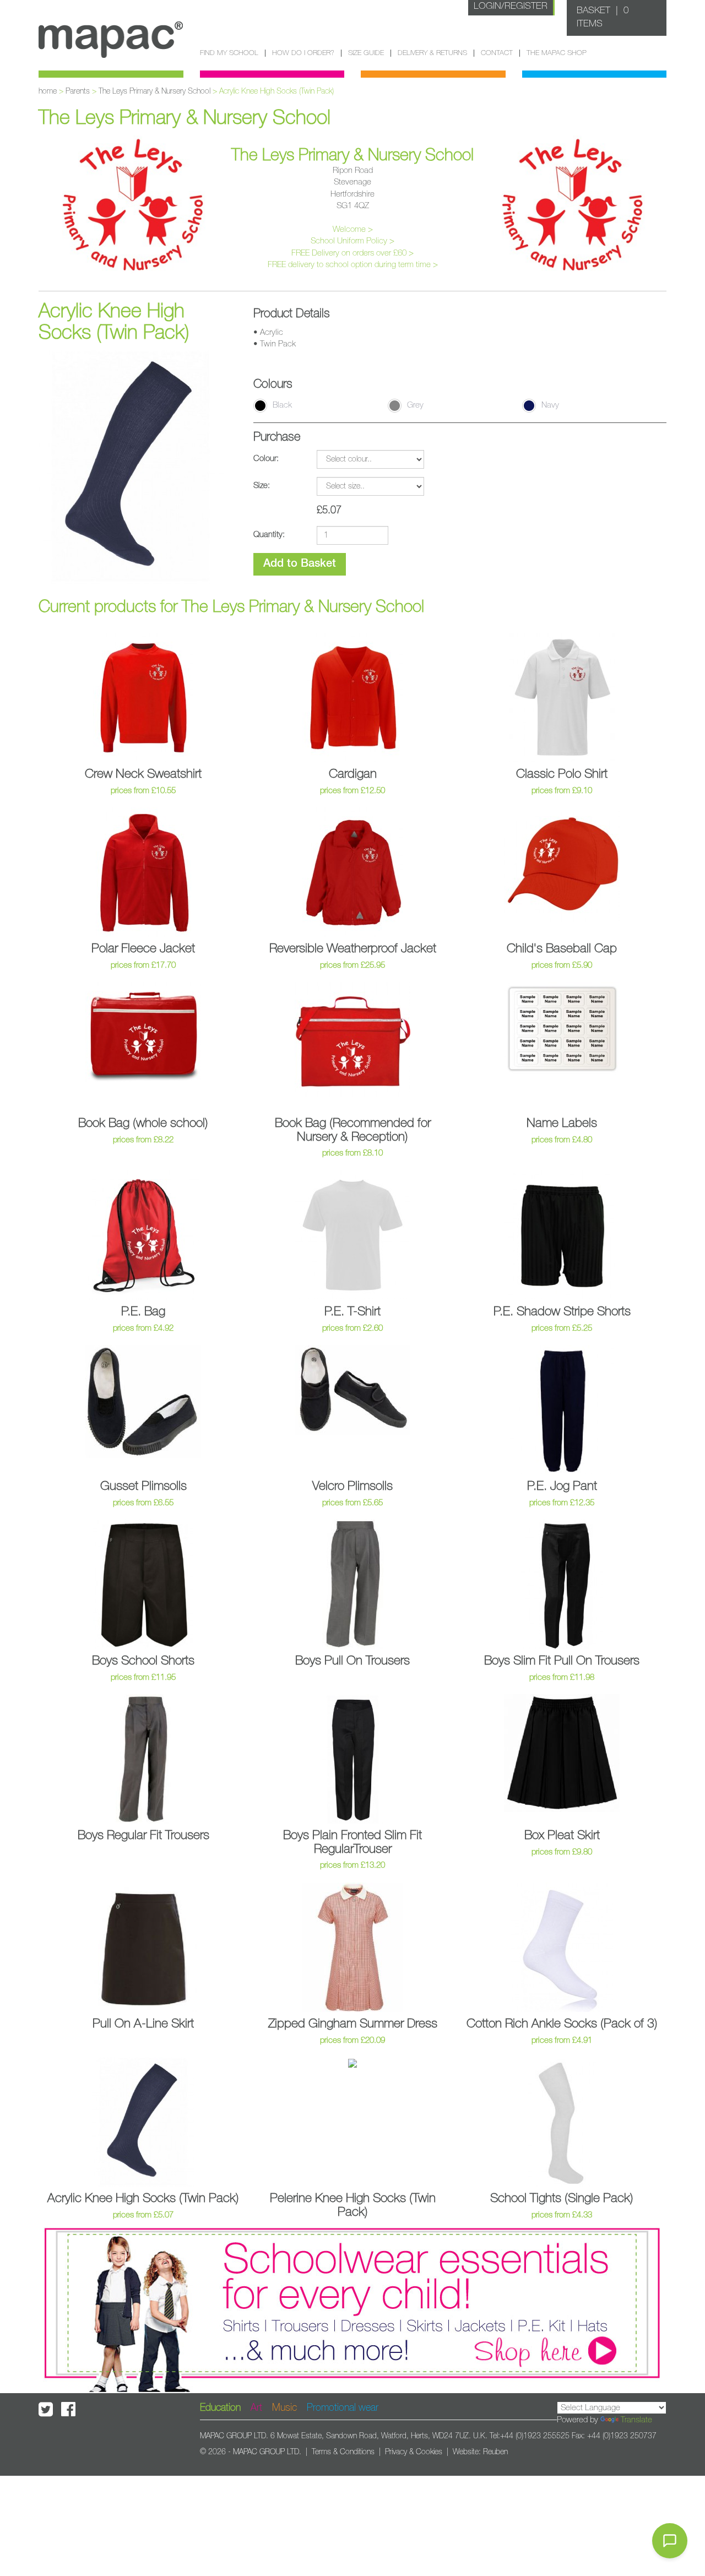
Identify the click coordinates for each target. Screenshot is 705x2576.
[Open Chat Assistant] (670, 2541)
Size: (262, 486)
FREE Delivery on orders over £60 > (352, 253)
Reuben (495, 2452)
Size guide (366, 53)
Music (284, 2408)
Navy (550, 405)
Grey (415, 405)
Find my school (229, 53)
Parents (78, 91)
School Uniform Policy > (352, 241)
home (48, 91)
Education (220, 2408)
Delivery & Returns (432, 53)
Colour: (266, 459)
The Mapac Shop (557, 53)
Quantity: (269, 535)
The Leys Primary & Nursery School (154, 91)
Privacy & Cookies (414, 2452)
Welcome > (353, 229)
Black (282, 405)
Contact (497, 53)
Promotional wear (343, 2408)
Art (256, 2408)
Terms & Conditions (343, 2452)
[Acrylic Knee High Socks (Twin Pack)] (131, 467)
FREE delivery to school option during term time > (353, 265)
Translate (636, 2420)
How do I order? (303, 53)
